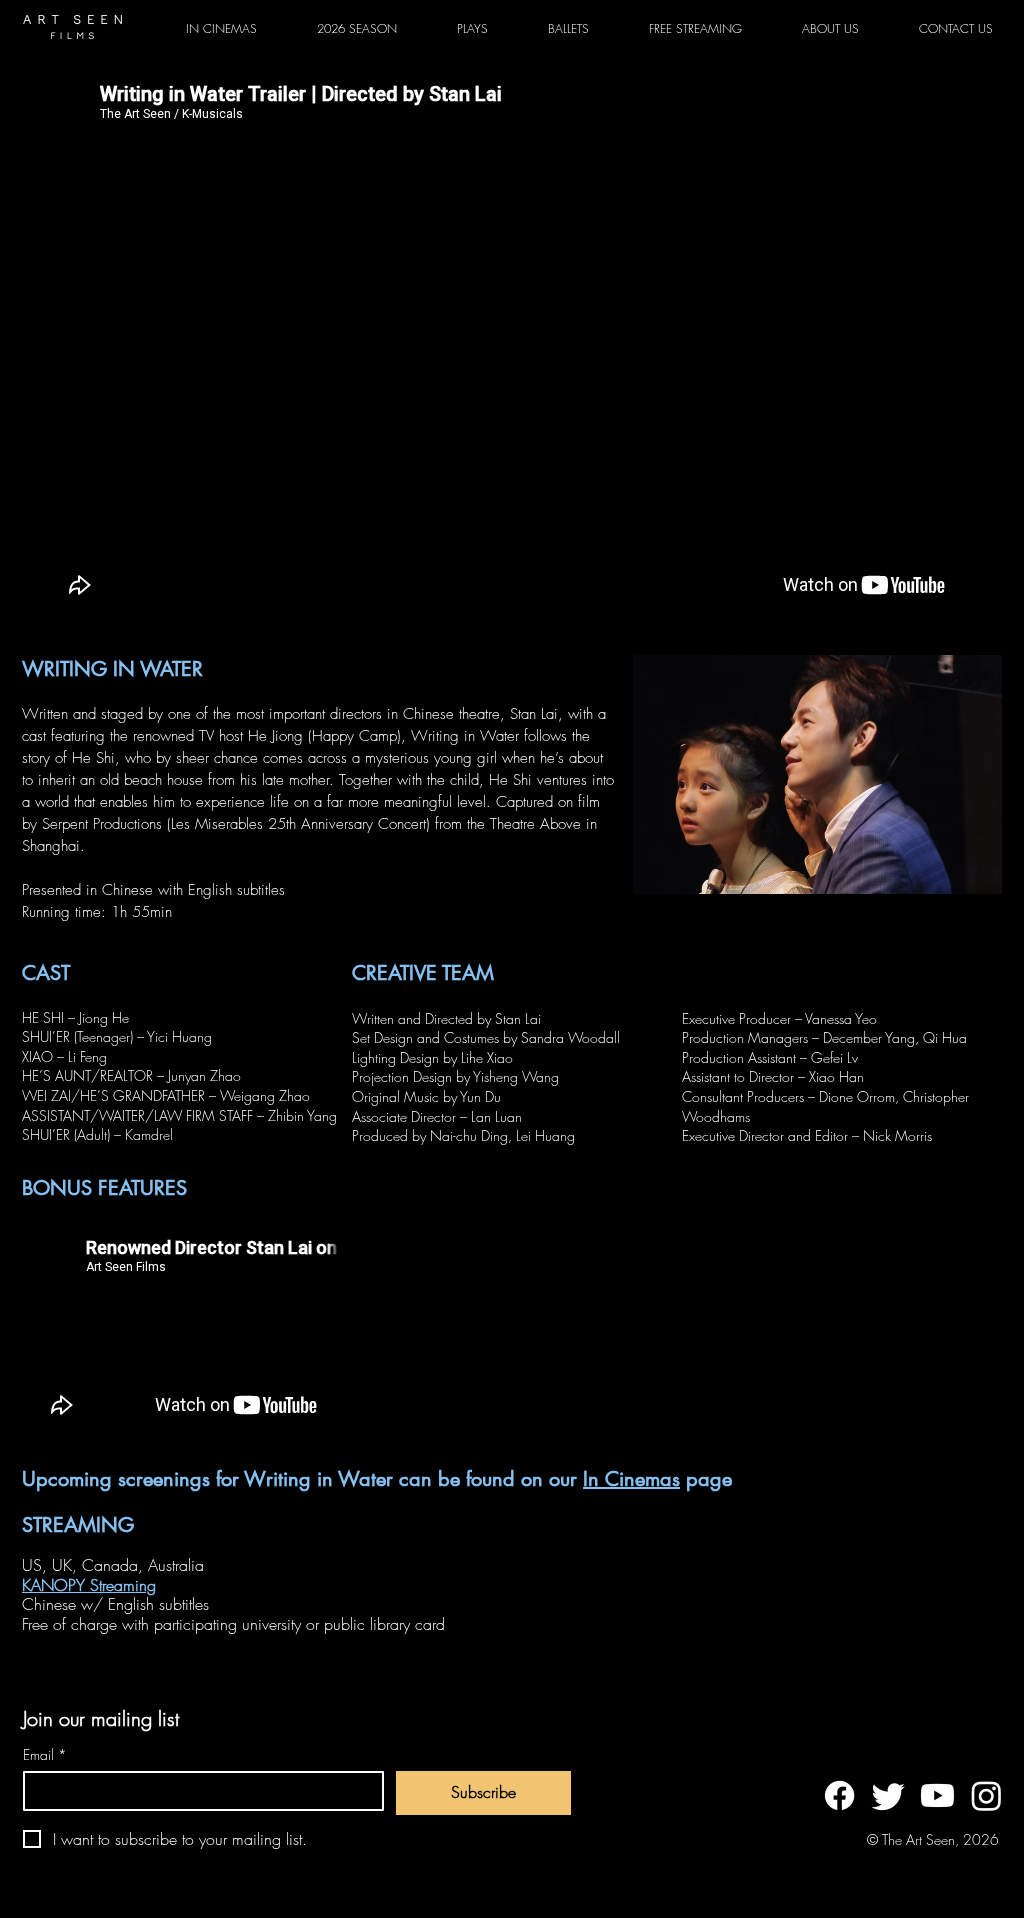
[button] (472, 29)
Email (45, 1754)
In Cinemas (631, 1479)
